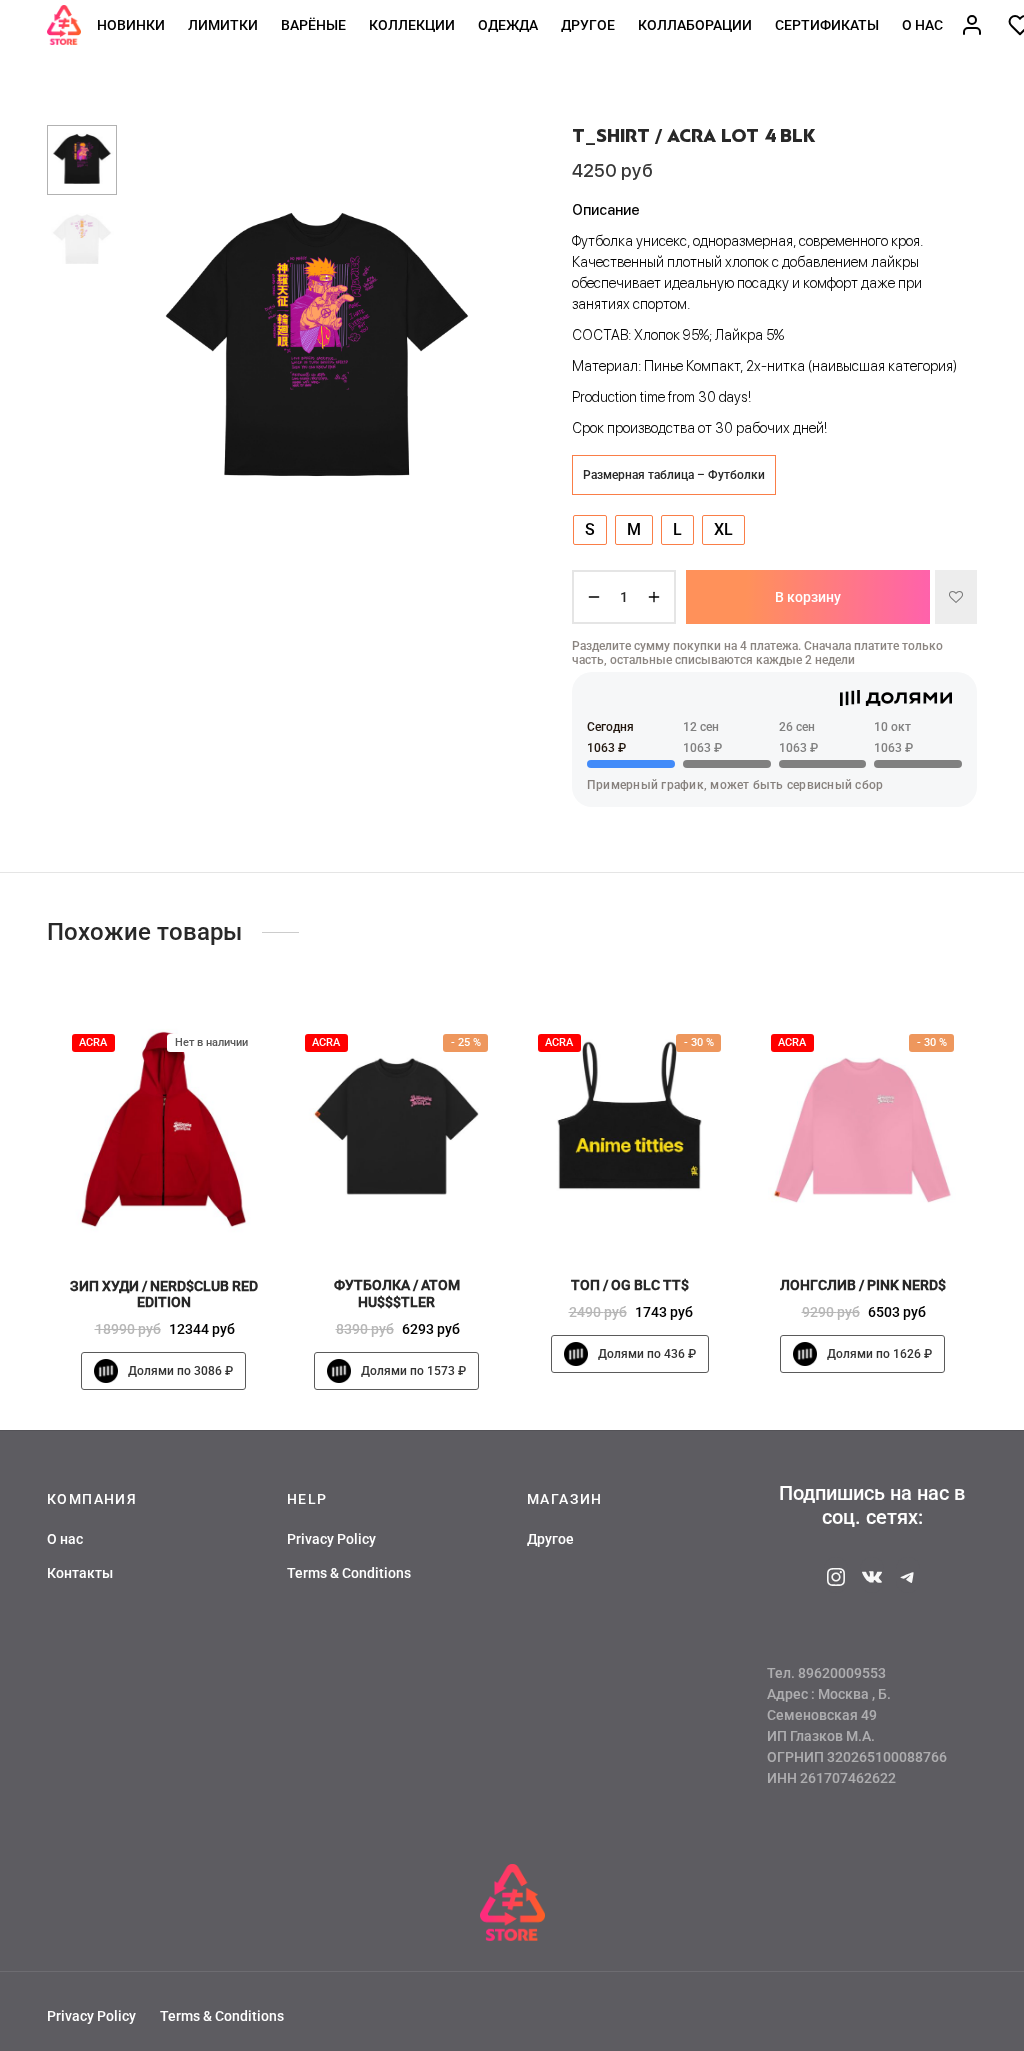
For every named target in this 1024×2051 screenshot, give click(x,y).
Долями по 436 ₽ (647, 1354)
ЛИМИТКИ (223, 25)
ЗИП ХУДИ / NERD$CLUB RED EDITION (164, 1293)
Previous (157, 350)
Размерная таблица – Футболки (674, 475)
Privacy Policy (331, 1539)
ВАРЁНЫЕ (313, 25)
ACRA (93, 1042)
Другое (588, 25)
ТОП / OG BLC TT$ (630, 1285)
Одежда (508, 25)
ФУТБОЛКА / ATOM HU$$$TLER (397, 1293)
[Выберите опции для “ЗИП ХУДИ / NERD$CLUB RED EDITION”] (197, 1217)
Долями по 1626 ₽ (879, 1354)
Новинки (131, 25)
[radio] (590, 530)
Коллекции (412, 25)
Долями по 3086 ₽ (180, 1371)
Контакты (80, 1573)
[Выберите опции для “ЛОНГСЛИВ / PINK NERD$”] (896, 1216)
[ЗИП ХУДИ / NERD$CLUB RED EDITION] (163, 1128)
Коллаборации (695, 25)
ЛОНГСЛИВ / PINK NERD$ (863, 1285)
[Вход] (972, 25)
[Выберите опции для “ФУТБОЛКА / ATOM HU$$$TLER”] (430, 1216)
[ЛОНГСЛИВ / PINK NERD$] (862, 1128)
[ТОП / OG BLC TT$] (629, 1128)
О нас (922, 25)
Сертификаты (827, 25)
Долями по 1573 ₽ (413, 1370)
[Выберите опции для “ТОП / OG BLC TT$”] (663, 1216)
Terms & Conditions (349, 1573)
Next (477, 350)
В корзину (808, 597)
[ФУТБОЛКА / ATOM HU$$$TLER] (396, 1128)
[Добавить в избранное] (956, 597)
